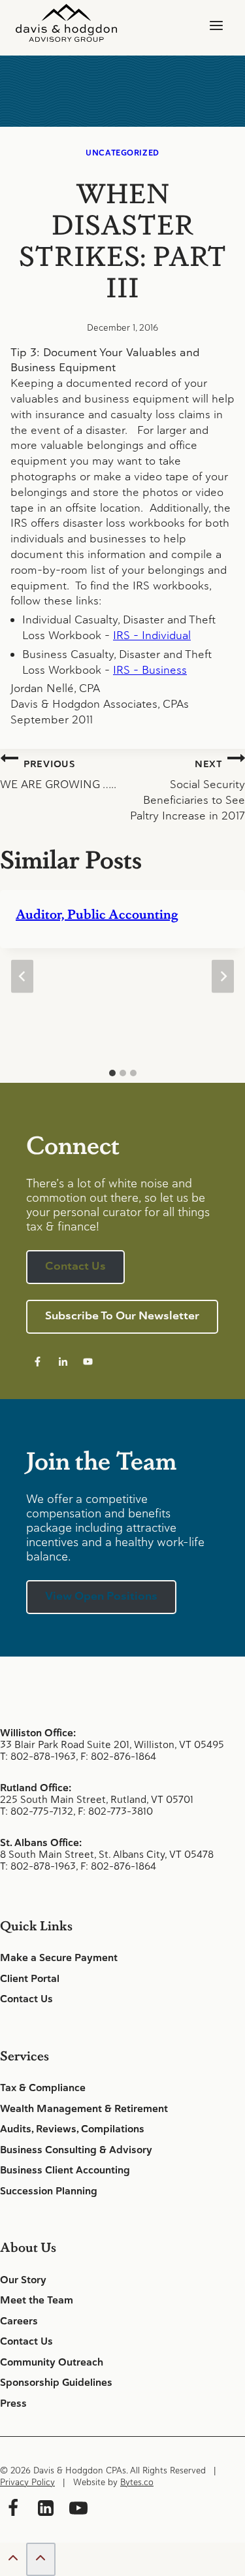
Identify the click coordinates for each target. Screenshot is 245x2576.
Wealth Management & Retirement (84, 2109)
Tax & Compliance (43, 2088)
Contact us (75, 1266)
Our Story (23, 2280)
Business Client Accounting (65, 2170)
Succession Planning (49, 2191)
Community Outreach (52, 2362)
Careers (19, 2321)
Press (13, 2403)
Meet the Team (37, 2300)
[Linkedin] (46, 2510)
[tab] (112, 1073)
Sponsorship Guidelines (56, 2383)
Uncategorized (122, 153)
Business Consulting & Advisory (76, 2150)
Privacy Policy (27, 2482)
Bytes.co (137, 2482)
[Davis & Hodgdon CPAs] (66, 23)
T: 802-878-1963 (38, 1756)
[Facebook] (13, 2510)
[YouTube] (78, 2510)
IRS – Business (150, 670)
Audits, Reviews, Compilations (72, 2129)
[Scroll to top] (13, 2560)
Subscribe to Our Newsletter (122, 1315)
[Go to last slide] (22, 976)
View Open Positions (101, 1596)
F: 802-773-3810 (115, 1811)
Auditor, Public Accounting (97, 914)
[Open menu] (216, 26)
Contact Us (26, 1999)
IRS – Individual (152, 635)
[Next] (223, 976)
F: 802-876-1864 (118, 1756)
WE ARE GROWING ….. (58, 775)
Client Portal (30, 1979)
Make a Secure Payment (59, 1958)
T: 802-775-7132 (37, 1811)
